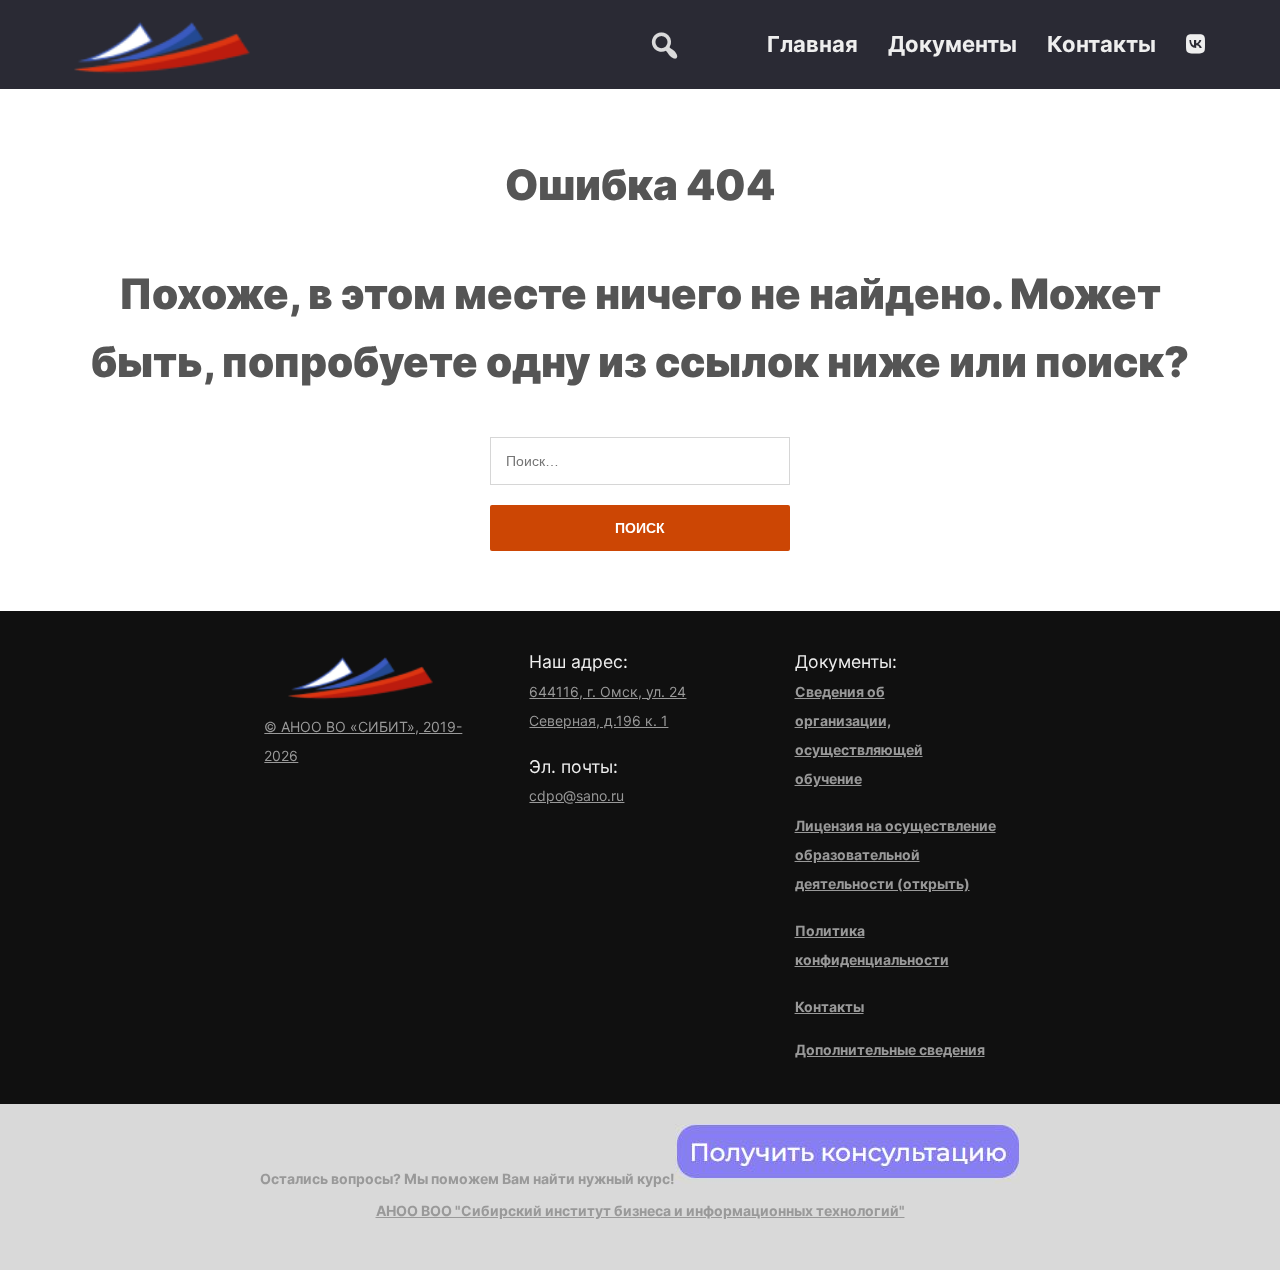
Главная (812, 44)
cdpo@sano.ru (576, 795)
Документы (952, 44)
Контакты (1101, 44)
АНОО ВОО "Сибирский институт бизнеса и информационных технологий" (640, 1210)
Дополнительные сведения (890, 1049)
